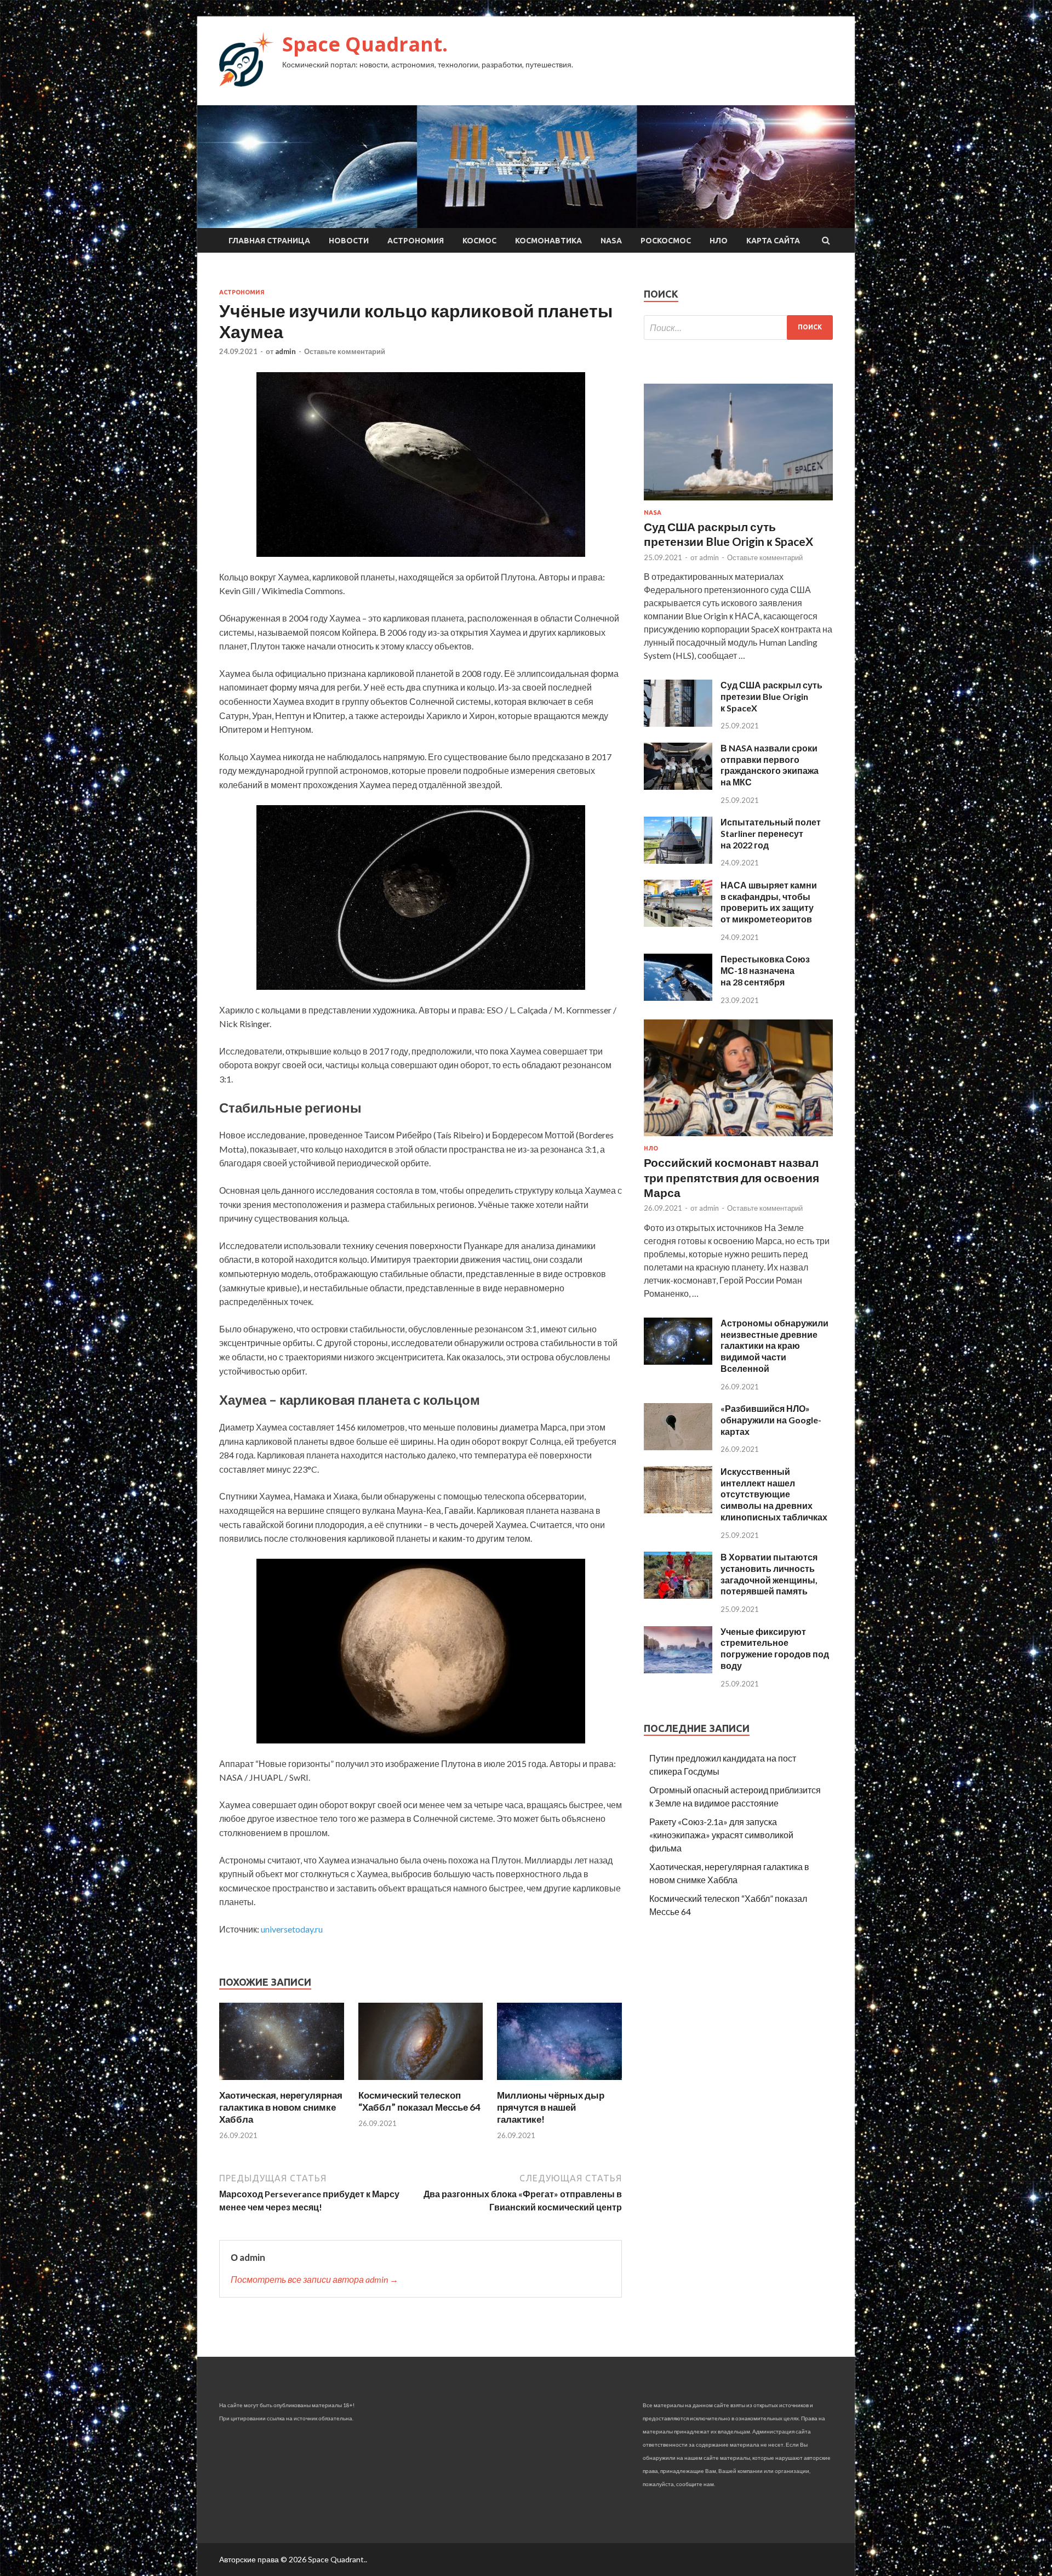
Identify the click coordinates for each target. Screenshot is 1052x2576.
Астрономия (416, 241)
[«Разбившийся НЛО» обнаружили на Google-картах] (678, 1447)
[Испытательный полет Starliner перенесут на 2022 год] (678, 860)
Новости (349, 241)
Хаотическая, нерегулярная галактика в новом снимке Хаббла (281, 2107)
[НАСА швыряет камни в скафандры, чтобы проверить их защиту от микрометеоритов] (678, 923)
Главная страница (269, 241)
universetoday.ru (292, 1929)
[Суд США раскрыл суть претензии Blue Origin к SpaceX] (738, 502)
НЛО (719, 241)
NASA (611, 241)
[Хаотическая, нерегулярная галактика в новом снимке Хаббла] (282, 2082)
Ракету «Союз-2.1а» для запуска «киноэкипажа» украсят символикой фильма (721, 1835)
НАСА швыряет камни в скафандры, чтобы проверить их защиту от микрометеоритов (769, 902)
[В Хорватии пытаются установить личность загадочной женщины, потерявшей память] (678, 1595)
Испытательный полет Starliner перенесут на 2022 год (771, 833)
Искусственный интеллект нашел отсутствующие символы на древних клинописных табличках (774, 1494)
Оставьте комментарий (345, 351)
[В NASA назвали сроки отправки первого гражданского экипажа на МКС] (678, 786)
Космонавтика (548, 241)
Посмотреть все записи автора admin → (315, 2279)
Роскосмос (666, 241)
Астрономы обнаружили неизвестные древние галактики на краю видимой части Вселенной (774, 1346)
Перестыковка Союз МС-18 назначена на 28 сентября (765, 970)
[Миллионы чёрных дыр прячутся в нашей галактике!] (559, 2082)
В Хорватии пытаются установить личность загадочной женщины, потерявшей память (769, 1574)
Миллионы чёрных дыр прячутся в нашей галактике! (551, 2107)
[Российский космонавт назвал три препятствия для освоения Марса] (738, 1138)
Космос (479, 241)
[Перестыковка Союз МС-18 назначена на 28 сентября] (678, 997)
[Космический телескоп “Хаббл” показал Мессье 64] (421, 2082)
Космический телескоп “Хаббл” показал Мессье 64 (419, 2101)
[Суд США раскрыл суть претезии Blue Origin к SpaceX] (678, 723)
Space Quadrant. (365, 44)
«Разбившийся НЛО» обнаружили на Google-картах (771, 1420)
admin (285, 351)
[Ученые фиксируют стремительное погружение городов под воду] (678, 1670)
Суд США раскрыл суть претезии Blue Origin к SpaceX (771, 696)
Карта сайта (773, 241)
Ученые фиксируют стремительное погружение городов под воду (775, 1648)
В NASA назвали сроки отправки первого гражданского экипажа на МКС (770, 765)
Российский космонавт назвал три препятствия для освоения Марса (731, 1177)
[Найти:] (738, 327)
